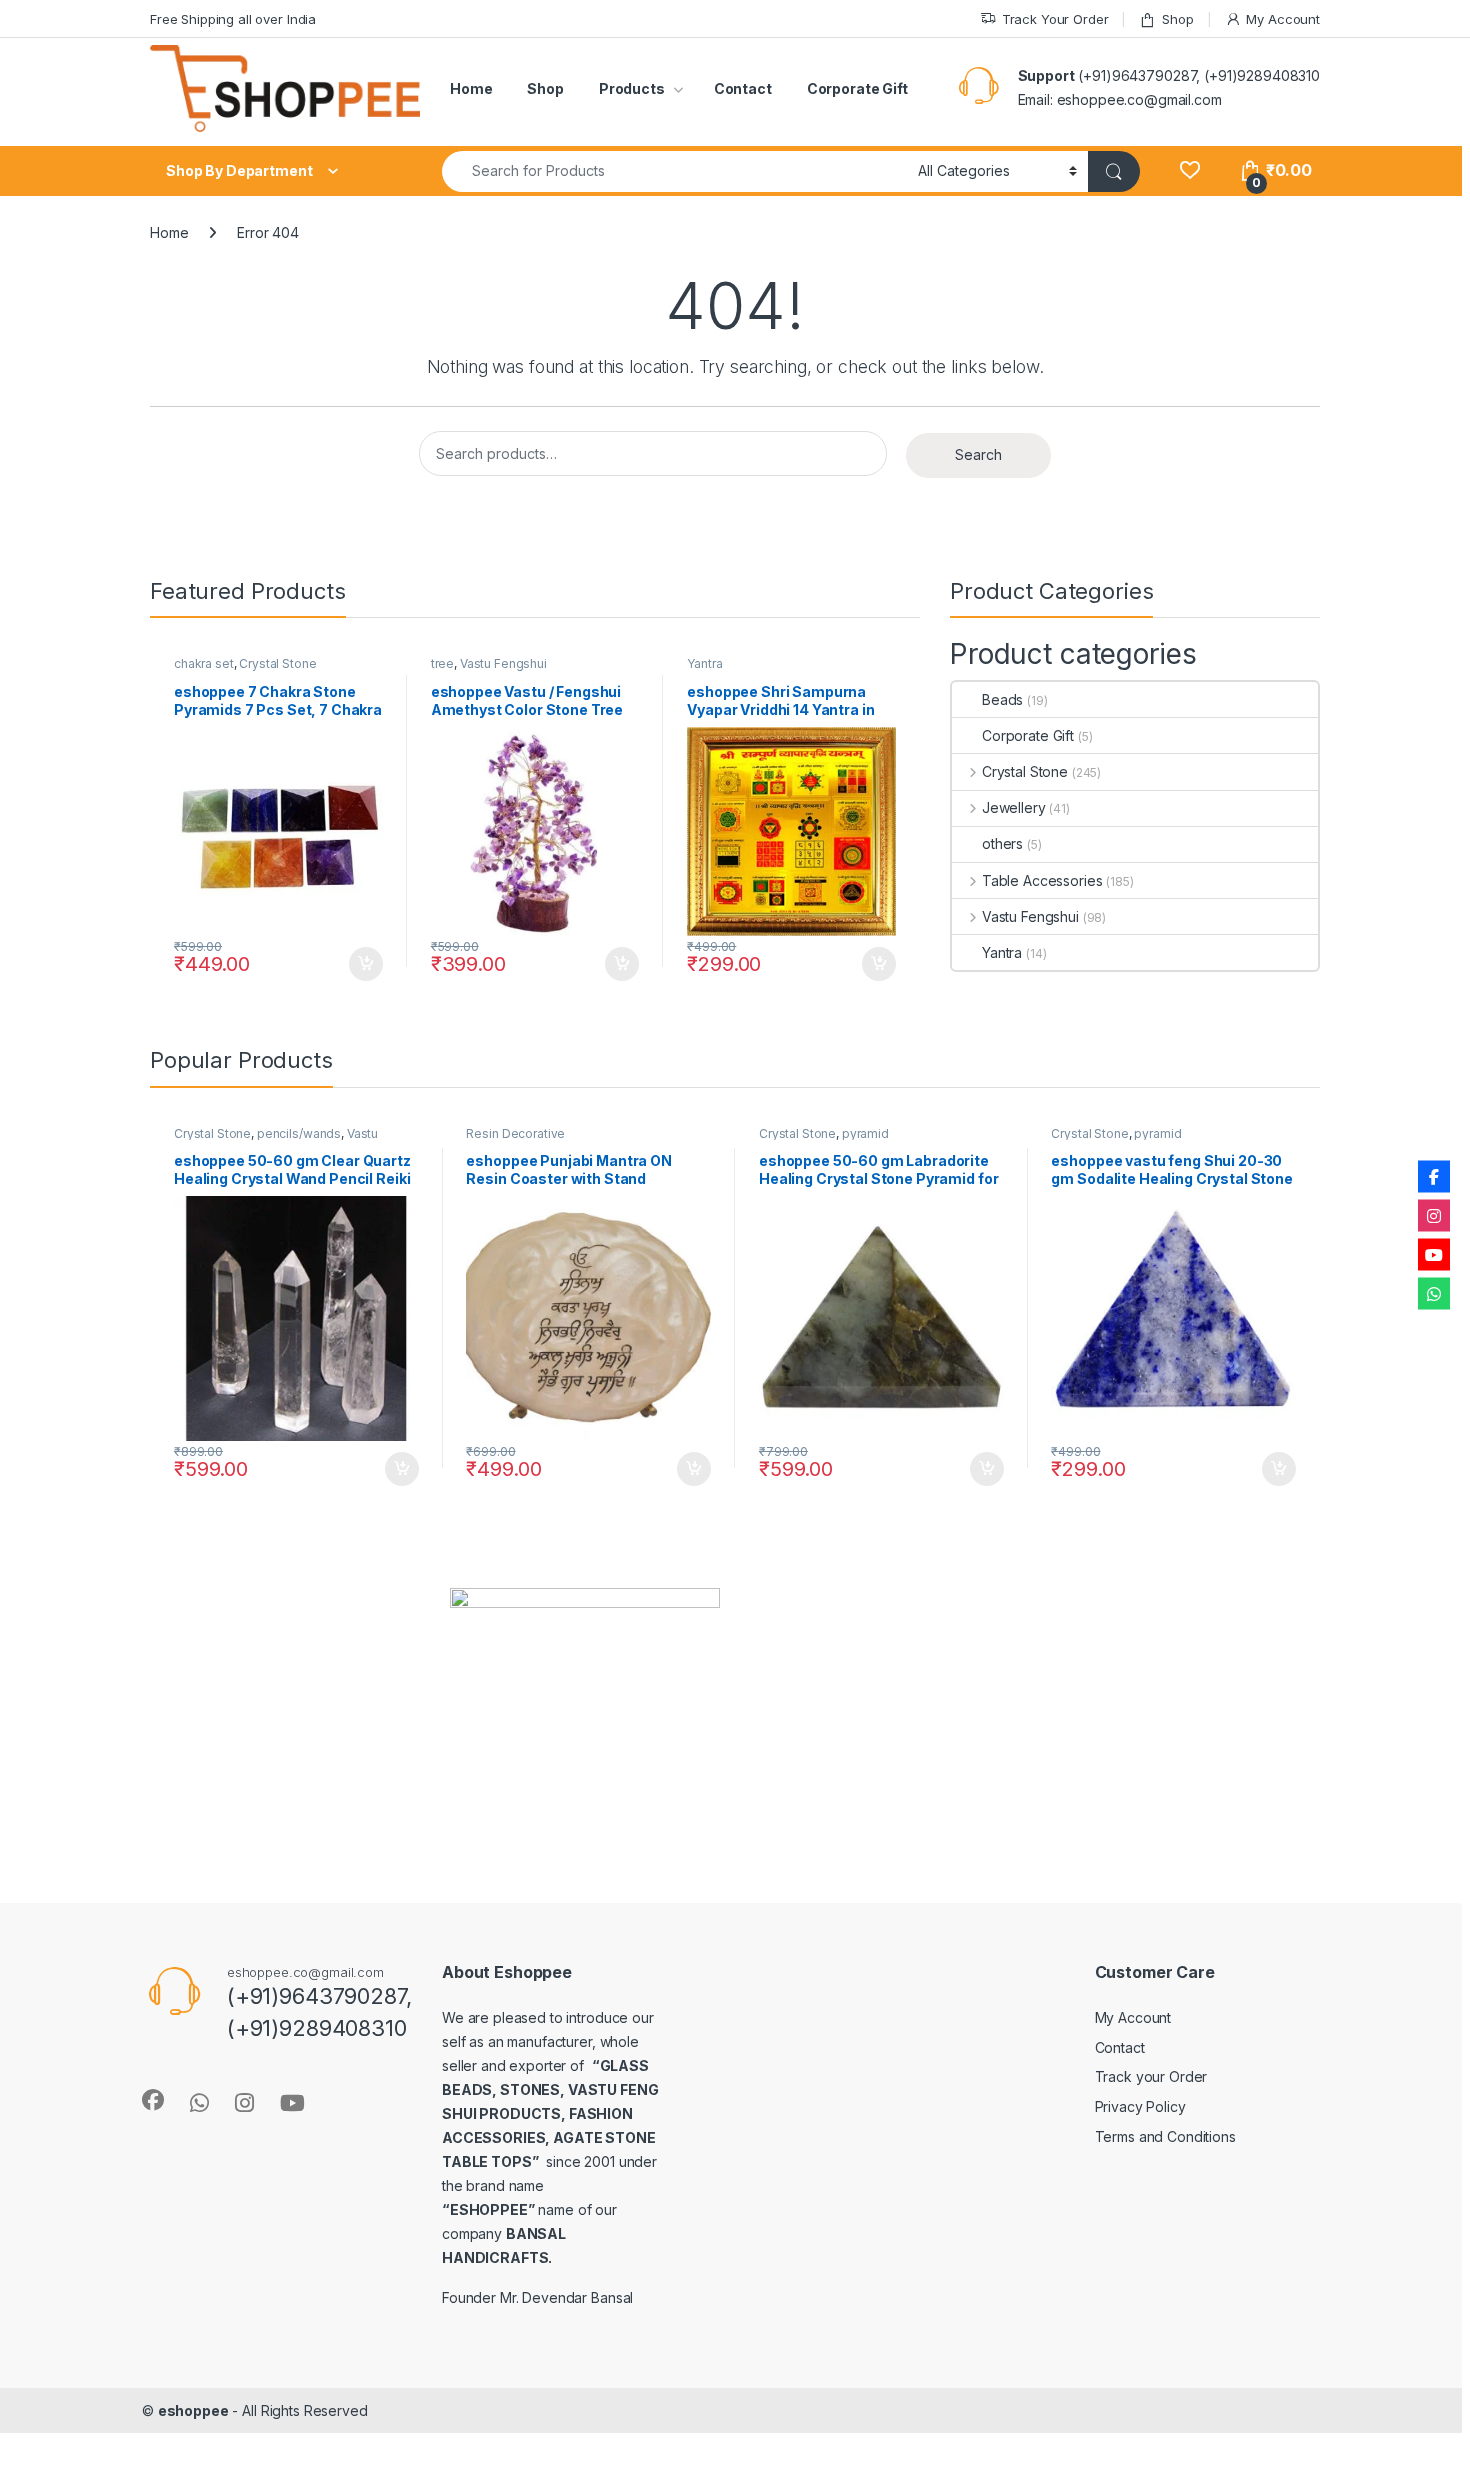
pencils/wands (299, 1133)
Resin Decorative (515, 1133)
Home (471, 88)
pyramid (865, 1133)
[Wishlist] (1189, 170)
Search (978, 454)
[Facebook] (1434, 1176)
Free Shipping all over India (233, 19)
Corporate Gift (857, 88)
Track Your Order (1055, 19)
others (1002, 843)
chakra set (204, 663)
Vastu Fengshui (503, 663)
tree (442, 663)
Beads (1002, 699)
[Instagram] (1434, 1215)
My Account (1283, 19)
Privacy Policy (1140, 2106)
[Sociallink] (153, 2100)
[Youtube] (1434, 1254)
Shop (1177, 19)
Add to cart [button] (366, 964)
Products (632, 88)
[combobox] (674, 171)
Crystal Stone (277, 663)
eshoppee (193, 2410)
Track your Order (1151, 2076)
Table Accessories (1042, 880)
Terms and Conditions (1165, 2136)
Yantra (704, 663)
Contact (743, 88)
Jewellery (1014, 807)
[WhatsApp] (1434, 1293)
